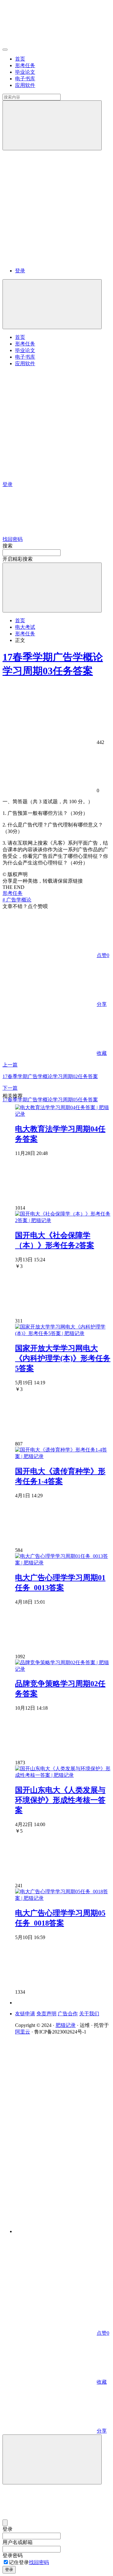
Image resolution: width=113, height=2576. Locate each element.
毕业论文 (25, 72)
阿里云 (23, 2032)
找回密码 (39, 2562)
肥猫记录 (66, 2025)
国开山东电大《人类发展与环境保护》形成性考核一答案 (60, 1800)
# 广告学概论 (17, 900)
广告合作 (68, 2014)
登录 (20, 271)
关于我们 (89, 2014)
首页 (20, 59)
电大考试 (25, 627)
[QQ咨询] (50, 2285)
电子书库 (25, 79)
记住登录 (19, 2562)
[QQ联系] (63, 2129)
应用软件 (25, 85)
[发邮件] (63, 2226)
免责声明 (46, 2014)
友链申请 (25, 2014)
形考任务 (25, 65)
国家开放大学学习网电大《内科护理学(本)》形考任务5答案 (63, 1358)
